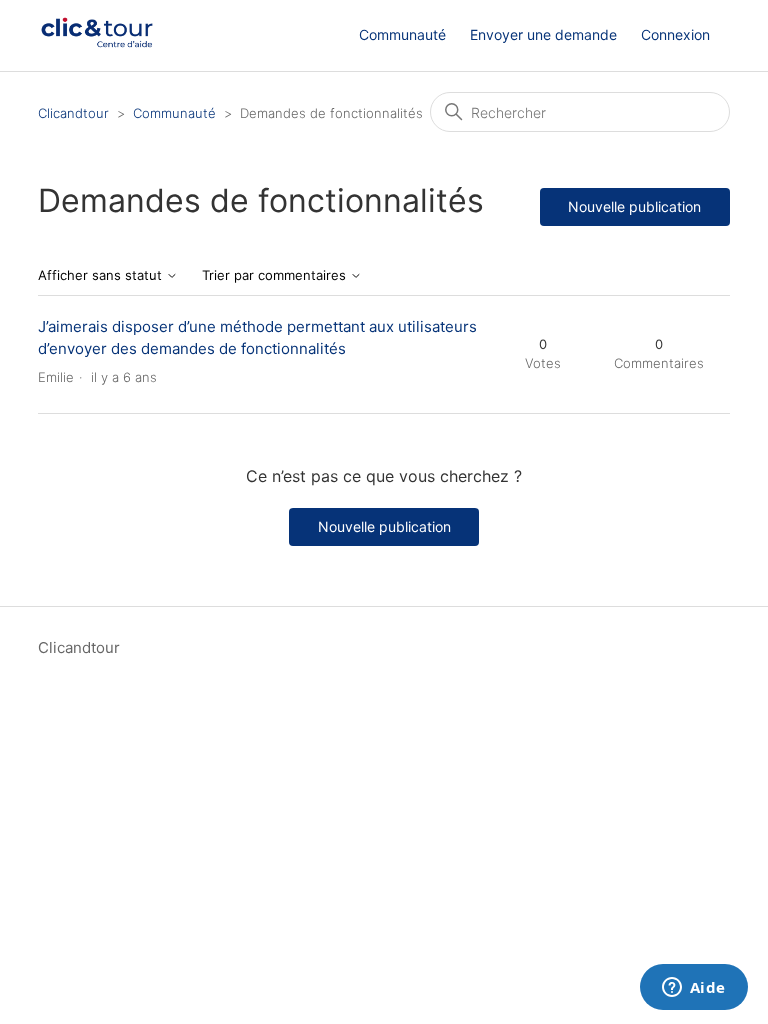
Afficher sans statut (102, 275)
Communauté (402, 34)
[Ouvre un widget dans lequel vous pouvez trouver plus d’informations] (693, 989)
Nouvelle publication (634, 206)
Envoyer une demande (543, 34)
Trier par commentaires (276, 275)
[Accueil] (97, 45)
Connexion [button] (675, 34)
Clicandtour (73, 113)
